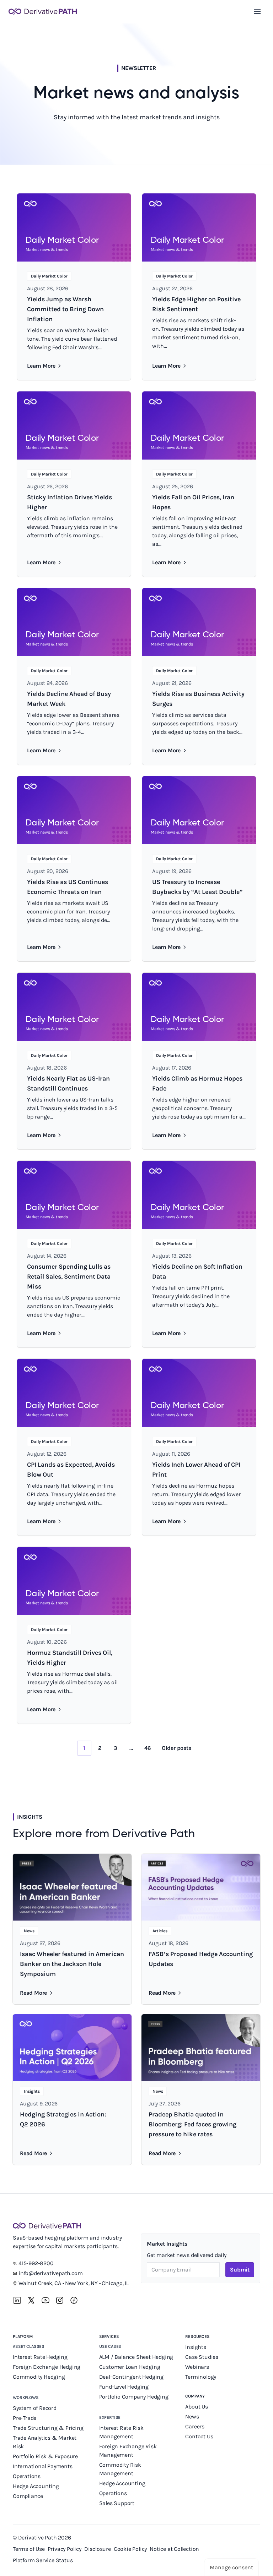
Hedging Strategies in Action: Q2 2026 (63, 2119)
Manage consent (231, 2567)
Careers (195, 2426)
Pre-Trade (25, 2418)
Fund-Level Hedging (125, 2387)
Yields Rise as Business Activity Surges (198, 699)
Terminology (201, 2377)
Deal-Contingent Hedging (131, 2377)
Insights (196, 2347)
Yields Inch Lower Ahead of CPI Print (196, 1470)
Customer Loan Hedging (130, 2367)
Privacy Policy (65, 2549)
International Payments (43, 2466)
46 (148, 1748)
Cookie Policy (130, 2549)
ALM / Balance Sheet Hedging (136, 2357)
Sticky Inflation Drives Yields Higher (69, 502)
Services (109, 2336)
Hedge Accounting (37, 2486)
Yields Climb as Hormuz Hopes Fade (197, 1083)
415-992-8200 (36, 2263)
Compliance (28, 2496)
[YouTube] (45, 2300)
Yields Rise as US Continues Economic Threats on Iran (68, 887)
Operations (27, 2476)
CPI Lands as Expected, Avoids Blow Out (71, 1470)
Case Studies (202, 2357)
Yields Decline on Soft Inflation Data (197, 1271)
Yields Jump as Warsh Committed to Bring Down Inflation (65, 309)
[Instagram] (60, 2300)
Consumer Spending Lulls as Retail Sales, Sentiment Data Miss (69, 1276)
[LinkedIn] (17, 2300)
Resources (197, 2336)
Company (195, 2396)
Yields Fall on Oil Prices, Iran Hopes (193, 502)
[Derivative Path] (43, 11)
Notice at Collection (174, 2549)
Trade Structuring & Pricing (49, 2428)
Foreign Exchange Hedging (47, 2367)
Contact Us (199, 2436)
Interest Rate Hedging (41, 2357)
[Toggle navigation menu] (257, 11)
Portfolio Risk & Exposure (45, 2456)
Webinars (197, 2367)
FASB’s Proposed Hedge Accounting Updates (201, 1959)
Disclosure (98, 2549)
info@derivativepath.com (50, 2273)
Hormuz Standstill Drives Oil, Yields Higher (70, 1658)
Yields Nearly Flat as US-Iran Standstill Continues (68, 1083)
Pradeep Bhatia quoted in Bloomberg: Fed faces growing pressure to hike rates (192, 2124)
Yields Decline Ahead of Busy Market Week (69, 699)
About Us (196, 2407)
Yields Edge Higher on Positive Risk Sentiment (196, 304)
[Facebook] (74, 2300)
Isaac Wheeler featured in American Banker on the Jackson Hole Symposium (72, 1964)
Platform (23, 2336)
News (192, 2416)
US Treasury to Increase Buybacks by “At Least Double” (197, 887)
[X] (31, 2300)
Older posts (176, 1748)
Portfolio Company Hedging (135, 2397)
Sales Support (117, 2503)
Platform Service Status (43, 2560)
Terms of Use (29, 2549)
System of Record (35, 2408)
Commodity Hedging (39, 2377)
